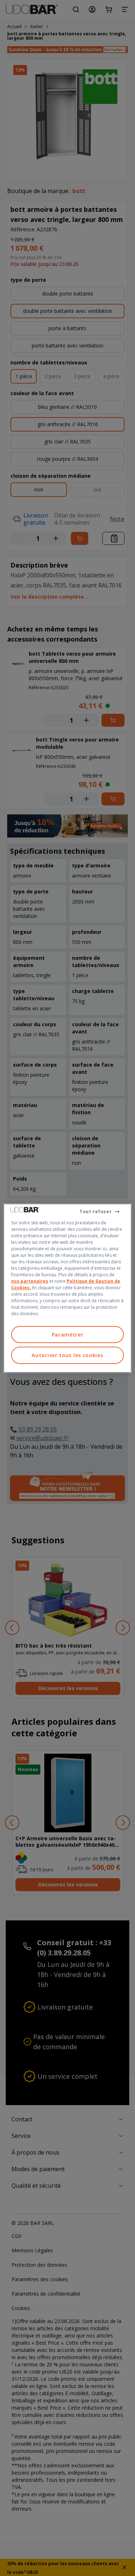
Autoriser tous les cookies (67, 1355)
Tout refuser (96, 1211)
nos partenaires (30, 1281)
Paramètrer (68, 1334)
